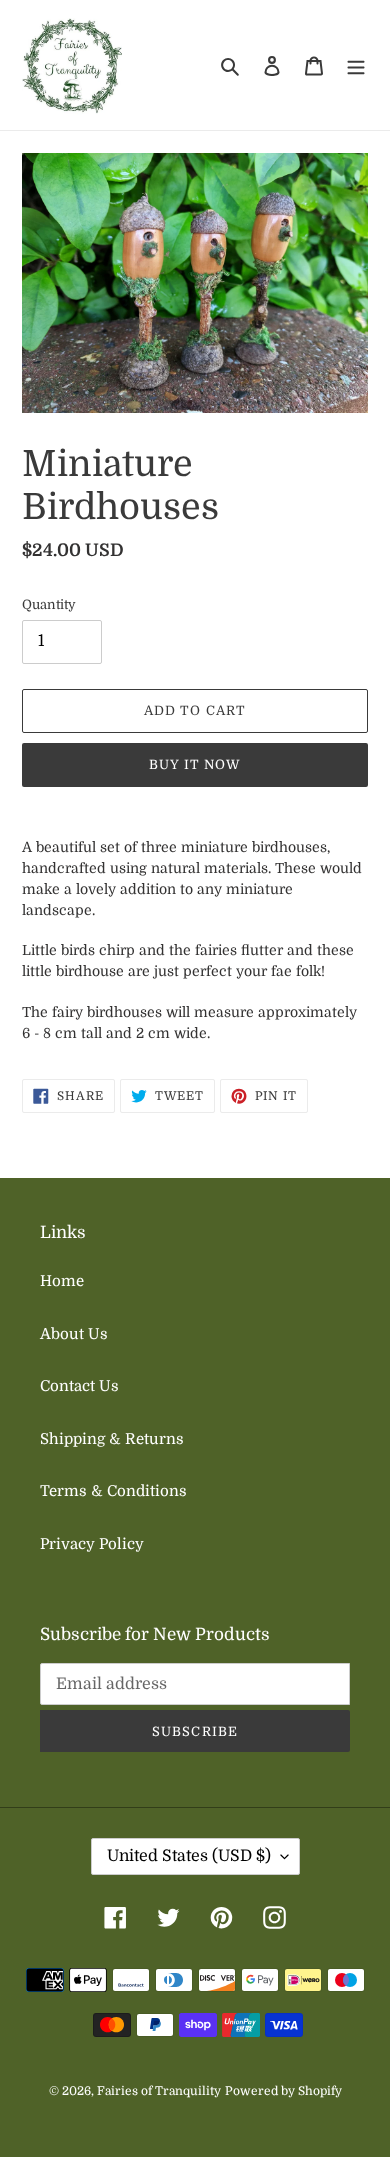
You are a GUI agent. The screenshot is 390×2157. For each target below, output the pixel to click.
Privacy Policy (92, 1544)
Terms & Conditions (113, 1491)
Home (62, 1281)
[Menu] (356, 65)
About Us (74, 1334)
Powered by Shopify (283, 2091)
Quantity (49, 604)
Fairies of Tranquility (159, 2091)
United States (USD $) (189, 1856)
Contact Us (79, 1386)
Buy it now (195, 764)
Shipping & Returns (112, 1439)
